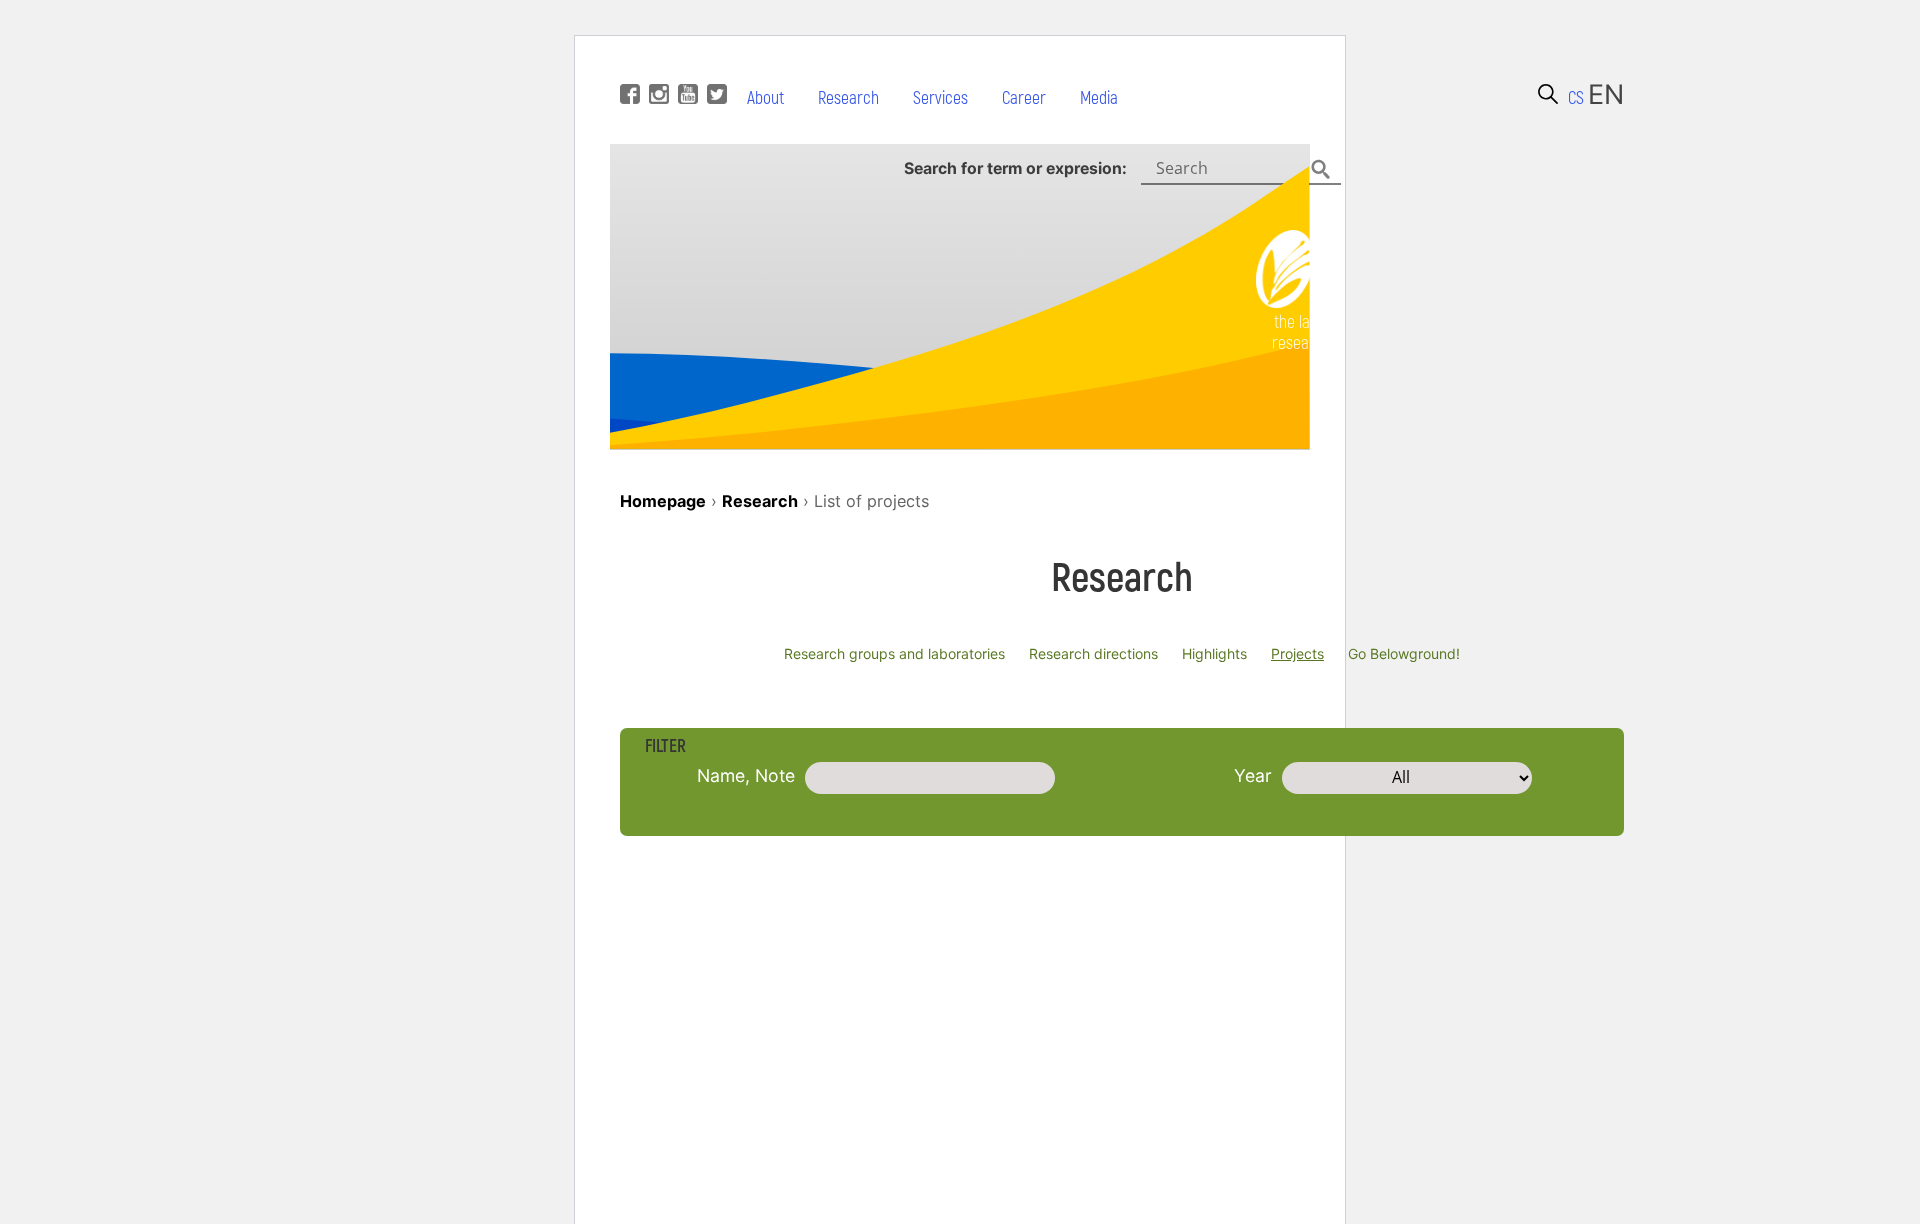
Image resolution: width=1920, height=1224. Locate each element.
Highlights (1214, 653)
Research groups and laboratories (894, 653)
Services (940, 98)
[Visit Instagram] (656, 64)
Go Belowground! (1404, 653)
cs (1576, 98)
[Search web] (1548, 94)
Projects (1297, 653)
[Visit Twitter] (714, 64)
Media (1099, 98)
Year (1253, 775)
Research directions (1093, 653)
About (765, 98)
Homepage (663, 501)
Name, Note (746, 775)
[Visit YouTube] (685, 64)
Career (1024, 98)
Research (848, 98)
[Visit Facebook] (627, 64)
